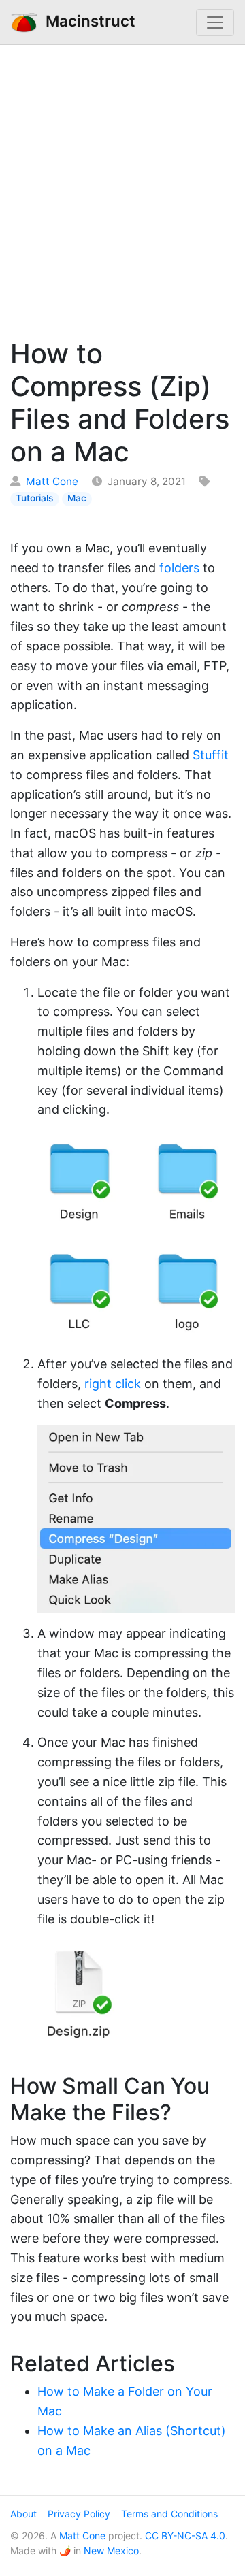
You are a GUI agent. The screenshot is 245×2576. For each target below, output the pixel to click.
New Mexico (111, 2550)
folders (179, 568)
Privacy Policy (79, 2514)
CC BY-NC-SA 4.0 (185, 2536)
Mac (77, 498)
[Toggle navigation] (215, 22)
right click (113, 1384)
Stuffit (211, 755)
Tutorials (34, 498)
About (23, 2514)
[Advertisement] (122, 188)
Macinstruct (86, 21)
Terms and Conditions (169, 2514)
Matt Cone (52, 481)
